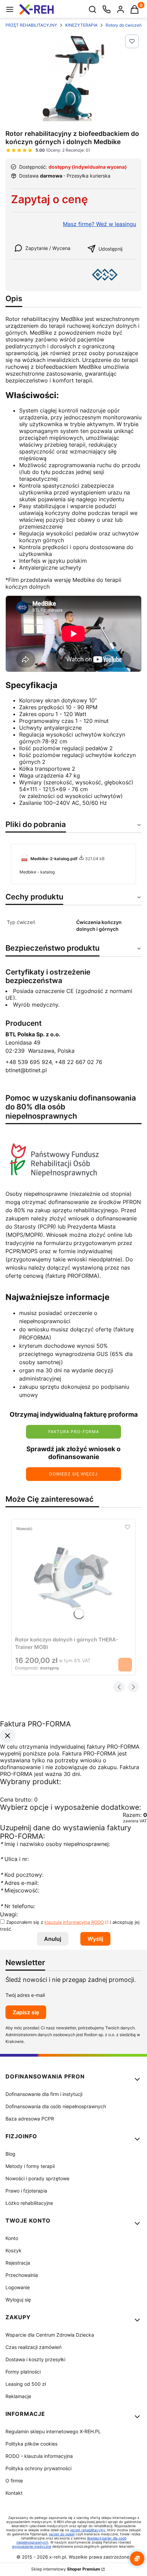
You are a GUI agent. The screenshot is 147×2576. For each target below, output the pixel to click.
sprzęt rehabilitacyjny (88, 2530)
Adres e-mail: (19, 1883)
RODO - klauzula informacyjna (39, 2456)
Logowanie (18, 2287)
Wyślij (95, 1939)
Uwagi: (9, 1914)
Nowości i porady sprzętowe (37, 2178)
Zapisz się (26, 2012)
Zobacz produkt (125, 1665)
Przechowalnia (22, 2275)
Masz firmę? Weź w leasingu (99, 224)
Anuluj (53, 1939)
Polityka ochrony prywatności (38, 2468)
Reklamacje (18, 2396)
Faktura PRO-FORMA (74, 1432)
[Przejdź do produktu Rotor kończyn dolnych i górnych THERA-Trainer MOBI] (73, 1578)
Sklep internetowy (66, 2569)
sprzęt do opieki (62, 2534)
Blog (10, 2154)
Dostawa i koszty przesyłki (35, 2359)
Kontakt (14, 2493)
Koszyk (14, 2250)
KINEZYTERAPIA (81, 25)
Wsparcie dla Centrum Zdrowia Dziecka (50, 2335)
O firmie (14, 2481)
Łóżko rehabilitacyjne (29, 2203)
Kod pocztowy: (22, 1875)
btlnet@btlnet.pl (26, 1070)
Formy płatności (23, 2372)
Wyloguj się (18, 2300)
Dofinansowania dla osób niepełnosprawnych (56, 2106)
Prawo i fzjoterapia (26, 2191)
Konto (12, 2238)
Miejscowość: (20, 1890)
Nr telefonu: (18, 1906)
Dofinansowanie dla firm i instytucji (44, 2094)
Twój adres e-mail (25, 1995)
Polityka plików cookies (31, 2444)
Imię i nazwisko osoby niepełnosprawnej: (55, 1844)
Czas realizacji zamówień (34, 2347)
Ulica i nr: (14, 1859)
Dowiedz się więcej (73, 1474)
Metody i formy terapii (30, 2166)
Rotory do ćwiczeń (124, 25)
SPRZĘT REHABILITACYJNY (30, 25)
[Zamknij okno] (8, 1736)
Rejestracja (18, 2263)
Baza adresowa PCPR (30, 2119)
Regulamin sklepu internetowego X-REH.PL (53, 2431)
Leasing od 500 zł (26, 2384)
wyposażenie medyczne (32, 2546)
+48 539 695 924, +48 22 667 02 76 (54, 1062)
